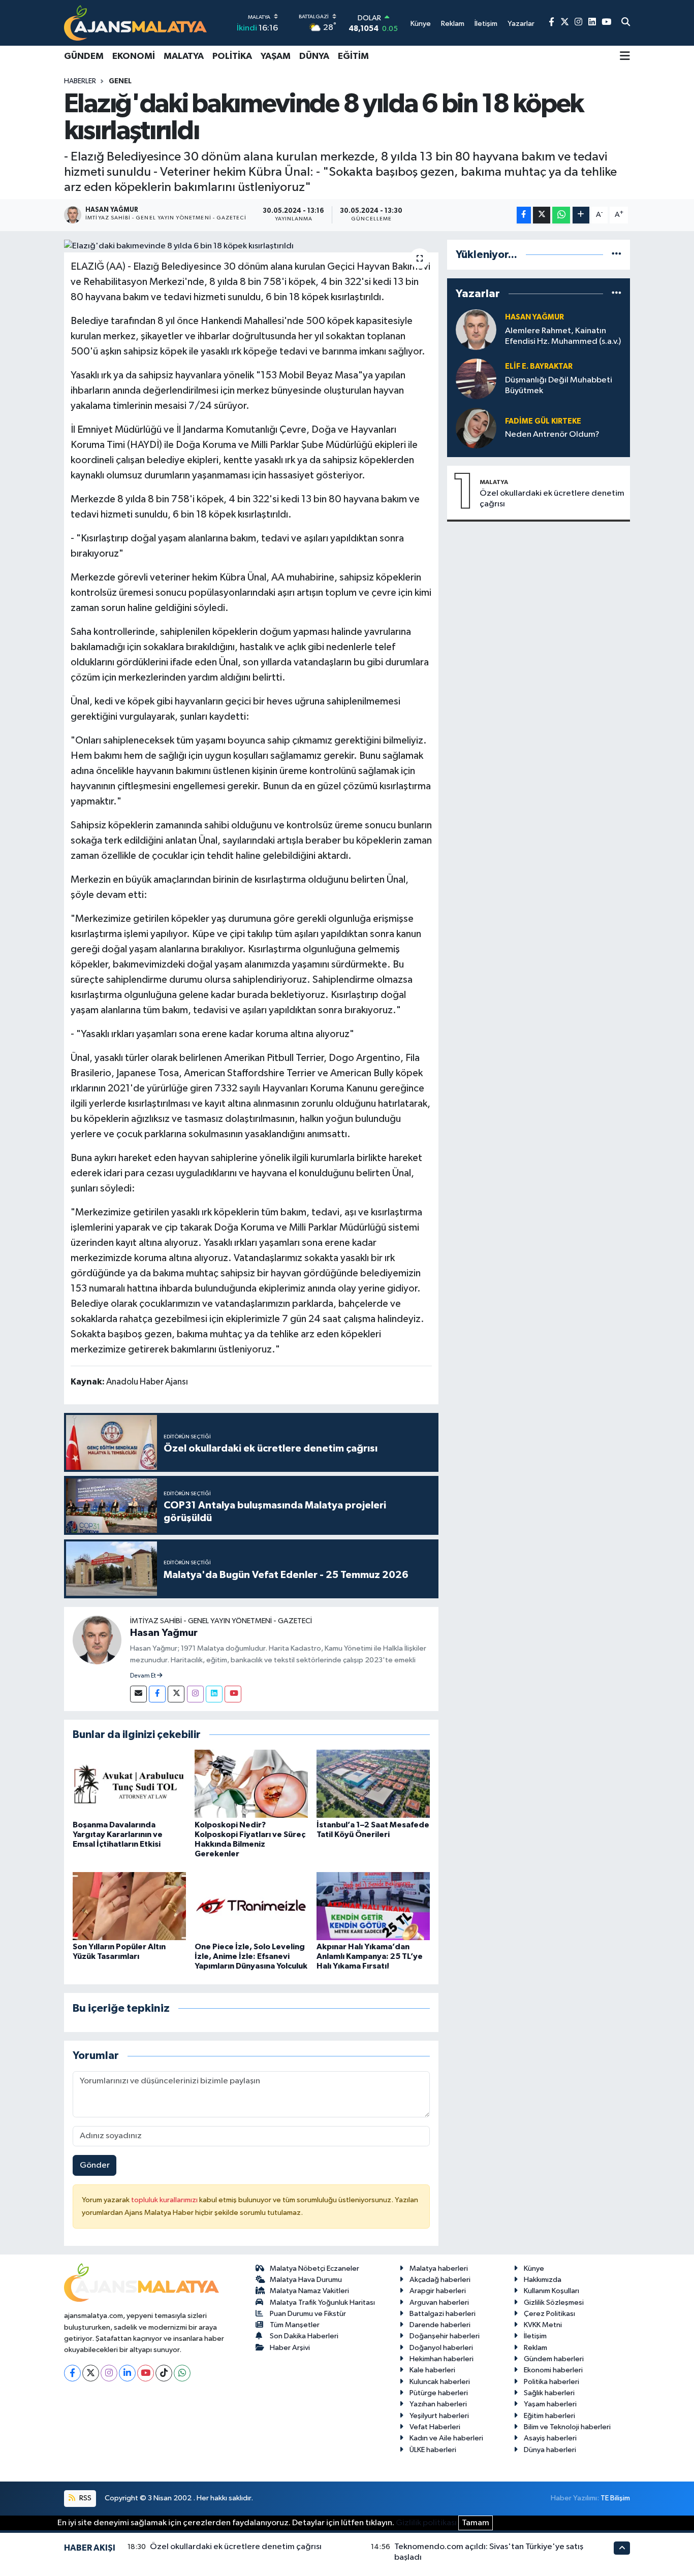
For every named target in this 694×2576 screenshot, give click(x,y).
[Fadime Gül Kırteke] (476, 428)
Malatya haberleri (439, 2268)
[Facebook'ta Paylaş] (524, 215)
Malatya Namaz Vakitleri (309, 2291)
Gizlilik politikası (426, 2523)
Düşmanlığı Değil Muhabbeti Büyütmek (559, 385)
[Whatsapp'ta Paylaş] (561, 215)
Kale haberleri (432, 2370)
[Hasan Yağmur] (97, 1640)
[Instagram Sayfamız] (578, 23)
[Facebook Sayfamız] (551, 23)
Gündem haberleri (554, 2359)
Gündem (84, 56)
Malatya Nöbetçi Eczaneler (314, 2268)
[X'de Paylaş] (542, 215)
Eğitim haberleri (549, 2416)
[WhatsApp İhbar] (182, 2373)
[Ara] (626, 23)
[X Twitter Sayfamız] (565, 23)
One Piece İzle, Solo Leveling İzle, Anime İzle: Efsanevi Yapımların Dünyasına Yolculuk (251, 1956)
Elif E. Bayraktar (539, 366)
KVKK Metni (543, 2325)
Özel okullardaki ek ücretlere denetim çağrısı (552, 499)
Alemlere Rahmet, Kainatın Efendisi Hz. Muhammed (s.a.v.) (563, 336)
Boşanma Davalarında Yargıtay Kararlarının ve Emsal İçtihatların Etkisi (118, 1834)
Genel (120, 81)
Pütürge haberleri (439, 2393)
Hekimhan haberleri (441, 2359)
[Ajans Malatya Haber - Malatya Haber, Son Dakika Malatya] (135, 23)
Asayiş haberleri (550, 2438)
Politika (232, 56)
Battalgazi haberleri (443, 2314)
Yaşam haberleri (550, 2404)
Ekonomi (134, 56)
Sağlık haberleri (549, 2393)
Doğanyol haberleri (441, 2348)
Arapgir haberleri (438, 2291)
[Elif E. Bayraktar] (476, 379)
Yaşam (276, 56)
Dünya (314, 56)
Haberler (80, 81)
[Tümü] (617, 255)
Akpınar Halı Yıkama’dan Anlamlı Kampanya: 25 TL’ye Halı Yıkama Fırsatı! (370, 1956)
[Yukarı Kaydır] (622, 2548)
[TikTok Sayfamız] (164, 2373)
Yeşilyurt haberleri (439, 2416)
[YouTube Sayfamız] (606, 23)
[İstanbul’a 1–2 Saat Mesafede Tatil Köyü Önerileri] (373, 1783)
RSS (85, 2498)
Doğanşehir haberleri (445, 2336)
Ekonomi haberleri (553, 2370)
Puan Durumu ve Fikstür (308, 2314)
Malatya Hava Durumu (306, 2280)
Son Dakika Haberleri (304, 2336)
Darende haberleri (440, 2325)
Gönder (95, 2165)
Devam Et (144, 1676)
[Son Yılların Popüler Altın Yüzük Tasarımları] (129, 1906)
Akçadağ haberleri (440, 2280)
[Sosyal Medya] (138, 1694)
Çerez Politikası (549, 2314)
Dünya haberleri (550, 2450)
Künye (534, 2268)
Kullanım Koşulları (551, 2291)
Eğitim (353, 56)
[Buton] (581, 215)
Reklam (535, 2348)
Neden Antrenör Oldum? (552, 434)
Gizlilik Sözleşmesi (554, 2303)
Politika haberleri (551, 2382)
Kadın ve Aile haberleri (446, 2438)
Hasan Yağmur (164, 1633)
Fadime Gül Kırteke (543, 421)
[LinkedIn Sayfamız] (592, 23)
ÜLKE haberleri (433, 2450)
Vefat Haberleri (435, 2427)
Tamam (476, 2523)
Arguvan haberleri (439, 2303)
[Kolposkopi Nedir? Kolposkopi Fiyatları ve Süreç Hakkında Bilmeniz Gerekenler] (251, 1783)
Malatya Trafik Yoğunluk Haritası (322, 2303)
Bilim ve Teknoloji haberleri (567, 2427)
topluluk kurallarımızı (165, 2200)
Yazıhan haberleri (438, 2404)
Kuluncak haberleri (440, 2382)
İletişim (535, 2336)
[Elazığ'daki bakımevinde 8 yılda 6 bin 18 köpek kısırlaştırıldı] (251, 246)
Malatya (184, 56)
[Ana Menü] (625, 57)
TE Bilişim (615, 2498)
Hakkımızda (543, 2280)
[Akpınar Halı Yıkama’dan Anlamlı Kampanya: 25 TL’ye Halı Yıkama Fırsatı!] (373, 1906)
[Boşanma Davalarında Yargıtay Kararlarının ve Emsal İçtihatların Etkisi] (129, 1783)
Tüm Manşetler (295, 2325)
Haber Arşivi (290, 2348)
